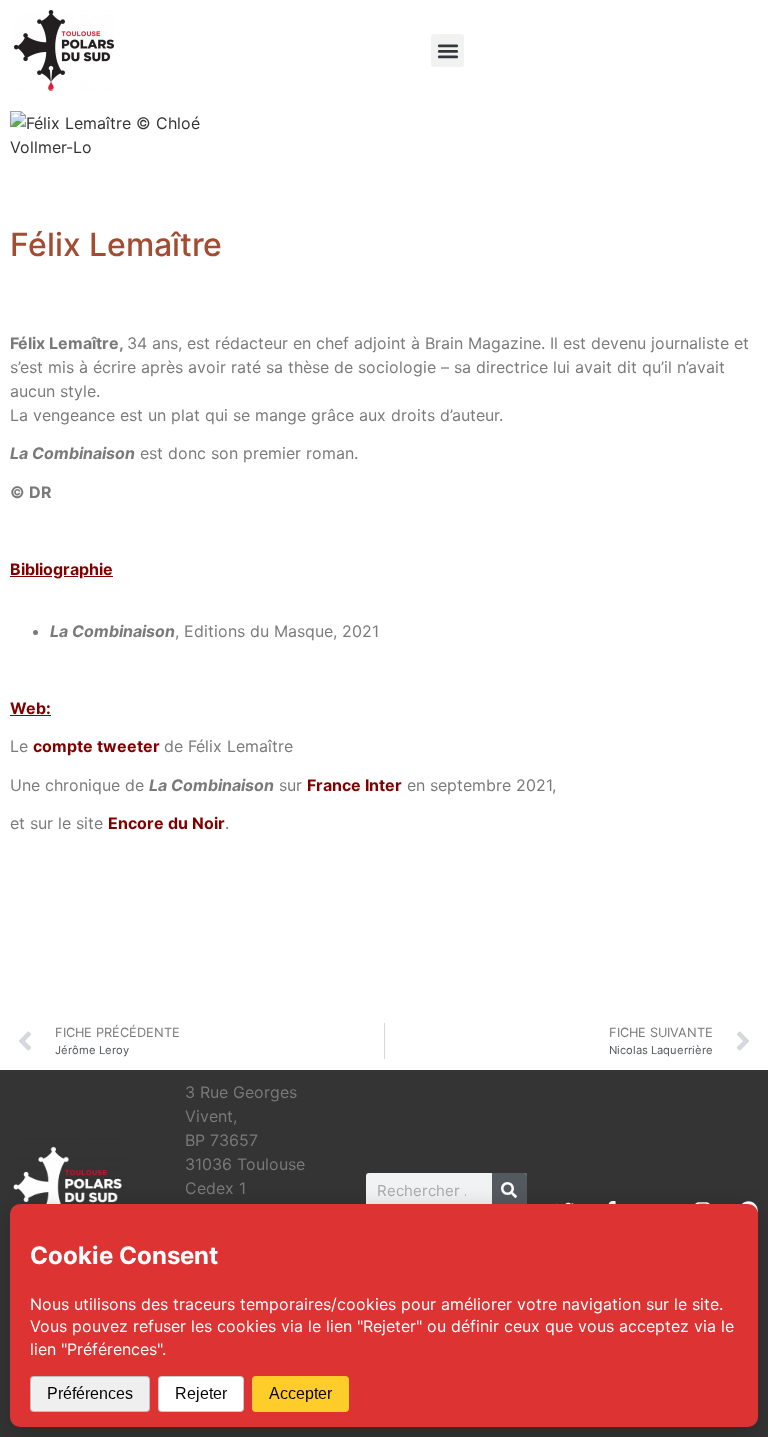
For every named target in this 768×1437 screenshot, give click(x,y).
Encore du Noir (166, 823)
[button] (447, 50)
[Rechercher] (509, 1190)
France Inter (354, 785)
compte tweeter (96, 746)
